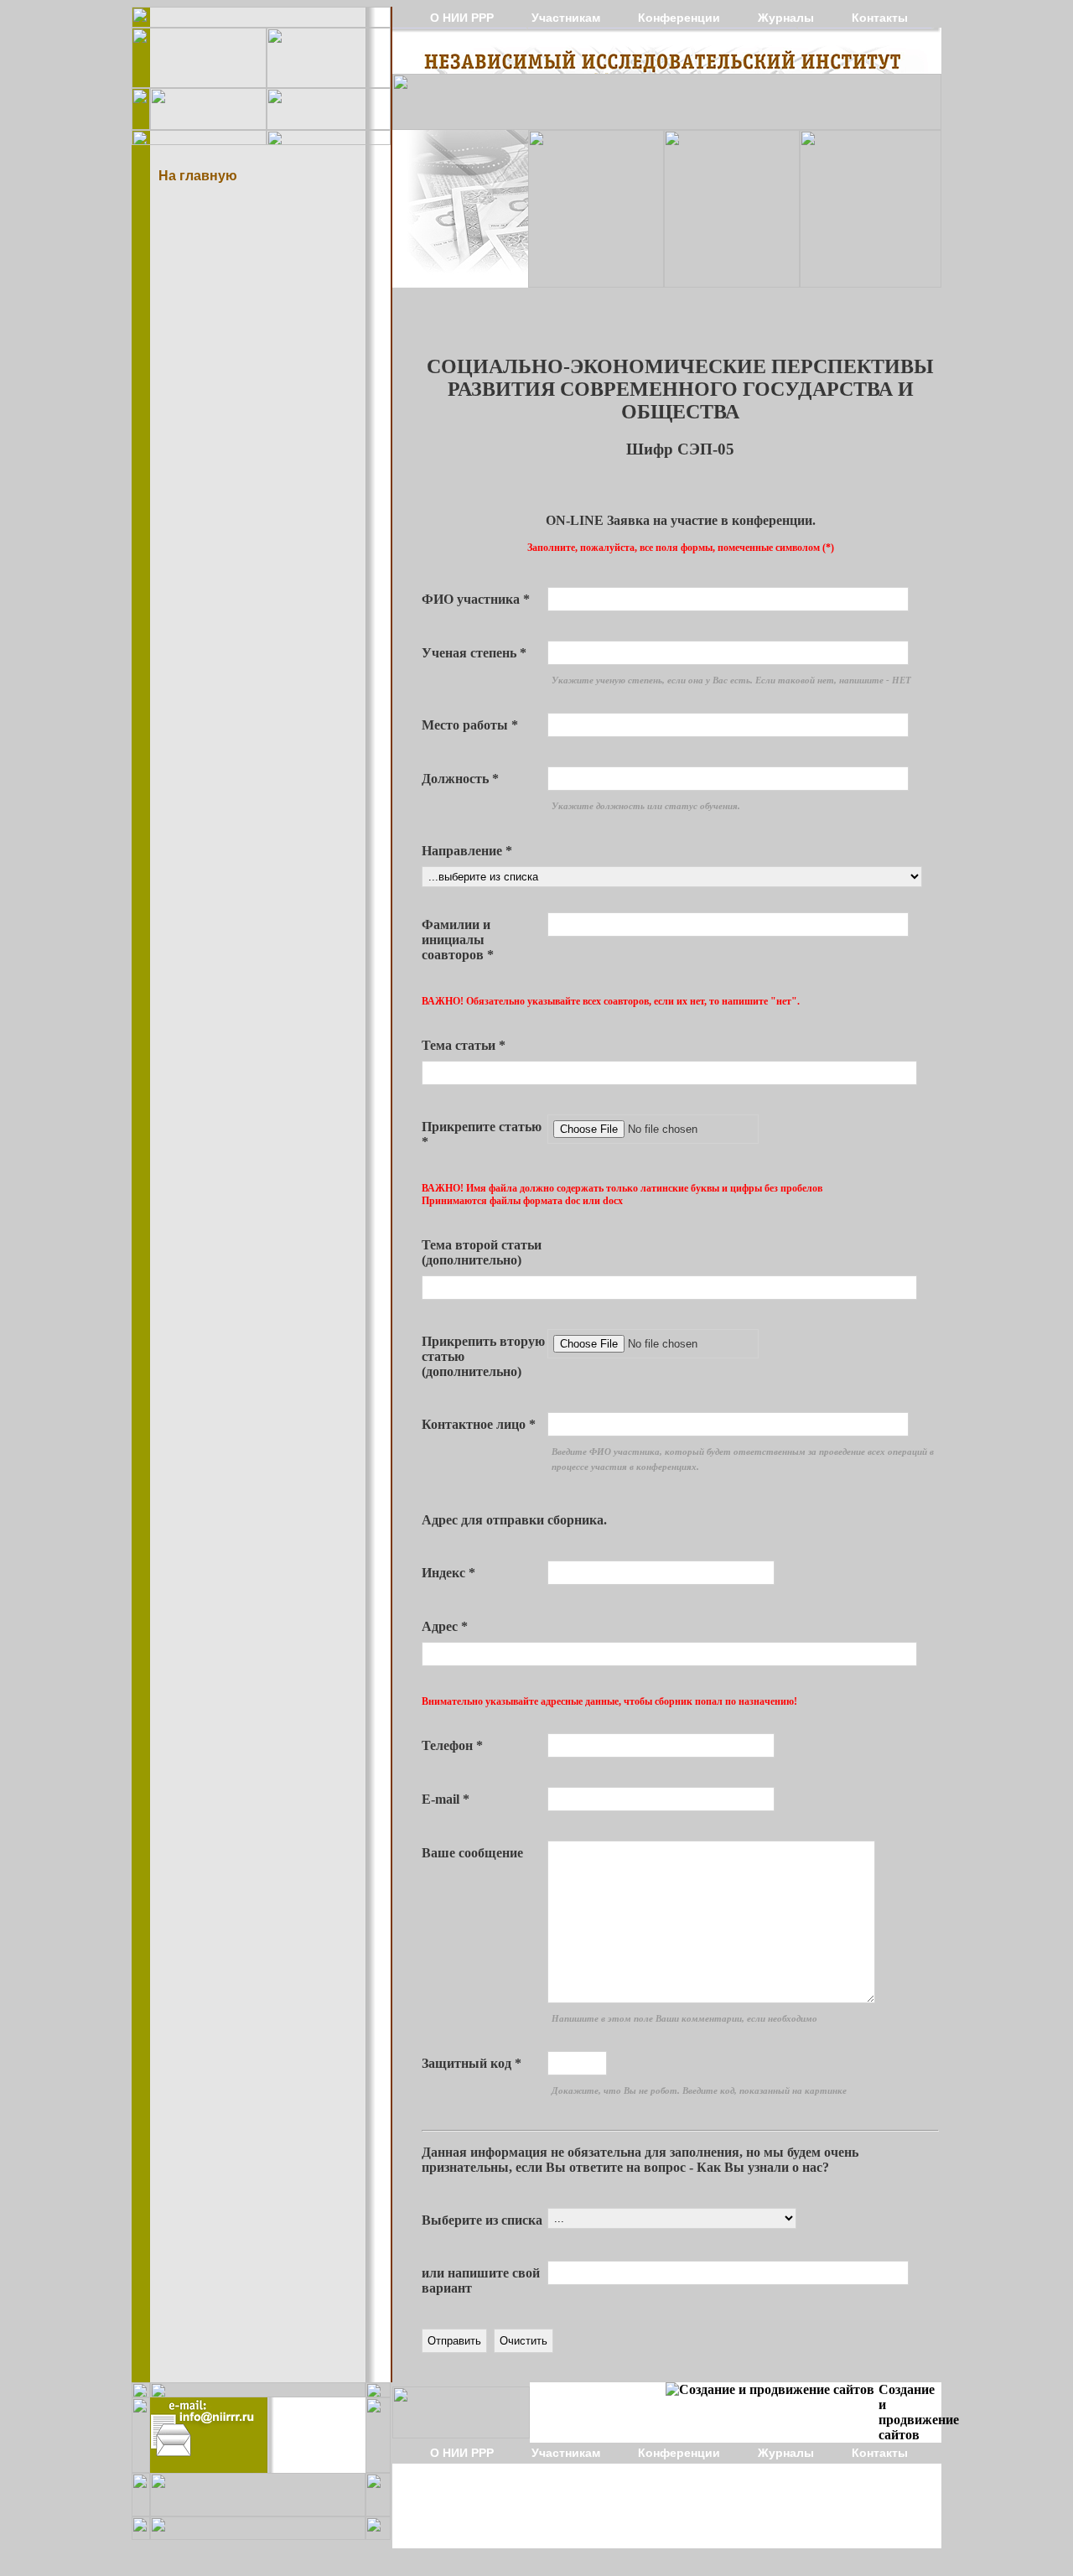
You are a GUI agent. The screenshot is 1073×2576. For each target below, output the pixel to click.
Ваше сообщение (472, 1853)
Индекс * (448, 1573)
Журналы (786, 18)
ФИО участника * (476, 599)
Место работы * (470, 725)
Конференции (679, 18)
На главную (198, 175)
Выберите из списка (482, 2220)
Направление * (467, 851)
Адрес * (445, 1626)
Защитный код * (472, 2063)
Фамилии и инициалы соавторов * (458, 940)
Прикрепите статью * (482, 1134)
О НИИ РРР (462, 18)
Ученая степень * (474, 653)
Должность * (460, 779)
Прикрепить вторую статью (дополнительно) (483, 1356)
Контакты (880, 18)
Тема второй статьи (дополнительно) (482, 1252)
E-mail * (446, 1799)
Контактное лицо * (479, 1424)
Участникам (566, 18)
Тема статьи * (464, 1045)
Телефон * (452, 1745)
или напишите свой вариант (481, 2280)
